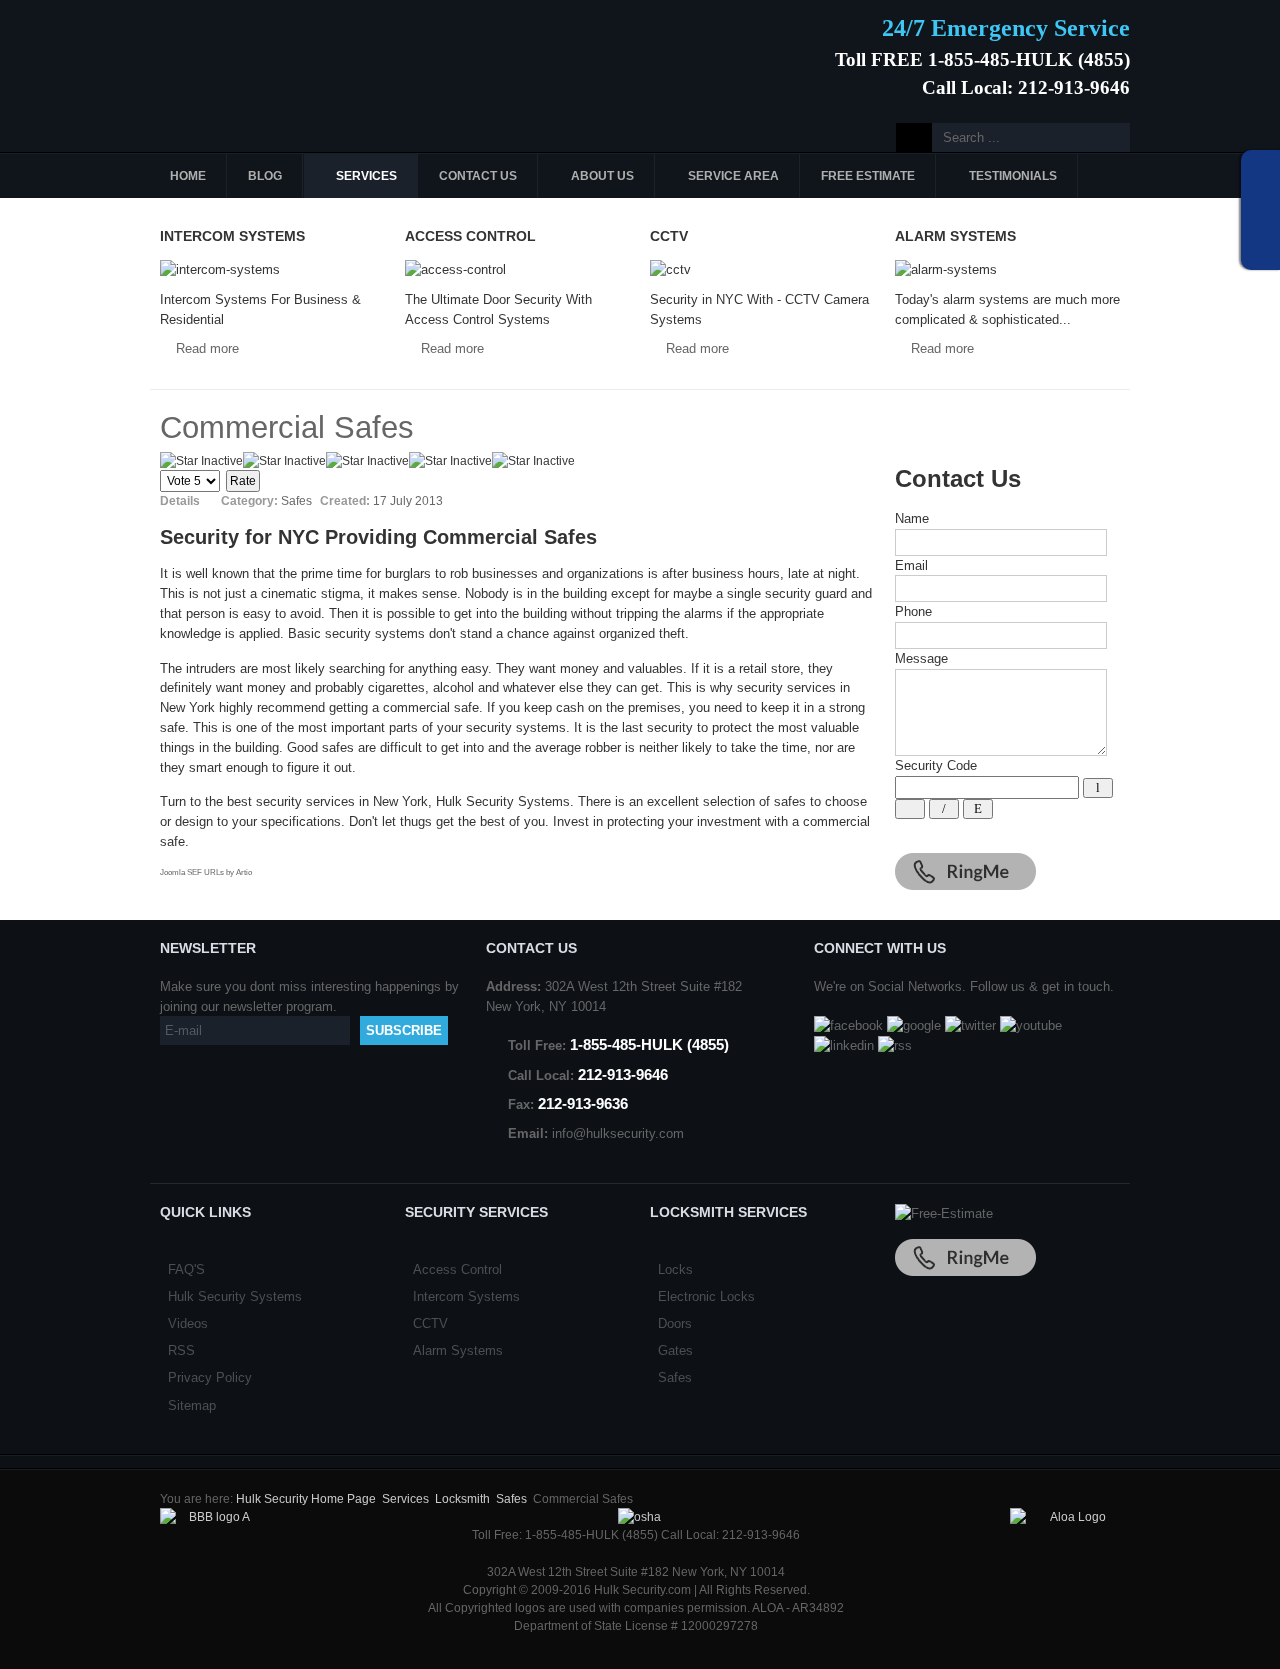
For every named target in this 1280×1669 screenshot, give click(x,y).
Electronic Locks (706, 1296)
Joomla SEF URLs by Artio (206, 872)
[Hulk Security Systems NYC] (297, 53)
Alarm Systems (458, 1350)
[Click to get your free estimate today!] (944, 1213)
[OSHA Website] (639, 1517)
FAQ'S (186, 1269)
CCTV (430, 1323)
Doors (675, 1323)
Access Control (457, 1269)
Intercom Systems (466, 1296)
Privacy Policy (210, 1377)
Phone (913, 611)
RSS (181, 1350)
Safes (675, 1377)
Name (912, 518)
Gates (675, 1350)
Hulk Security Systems (235, 1296)
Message (921, 658)
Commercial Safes (287, 427)
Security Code (936, 765)
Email (911, 565)
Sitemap (192, 1405)
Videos (188, 1323)
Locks (675, 1269)
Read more (207, 348)
